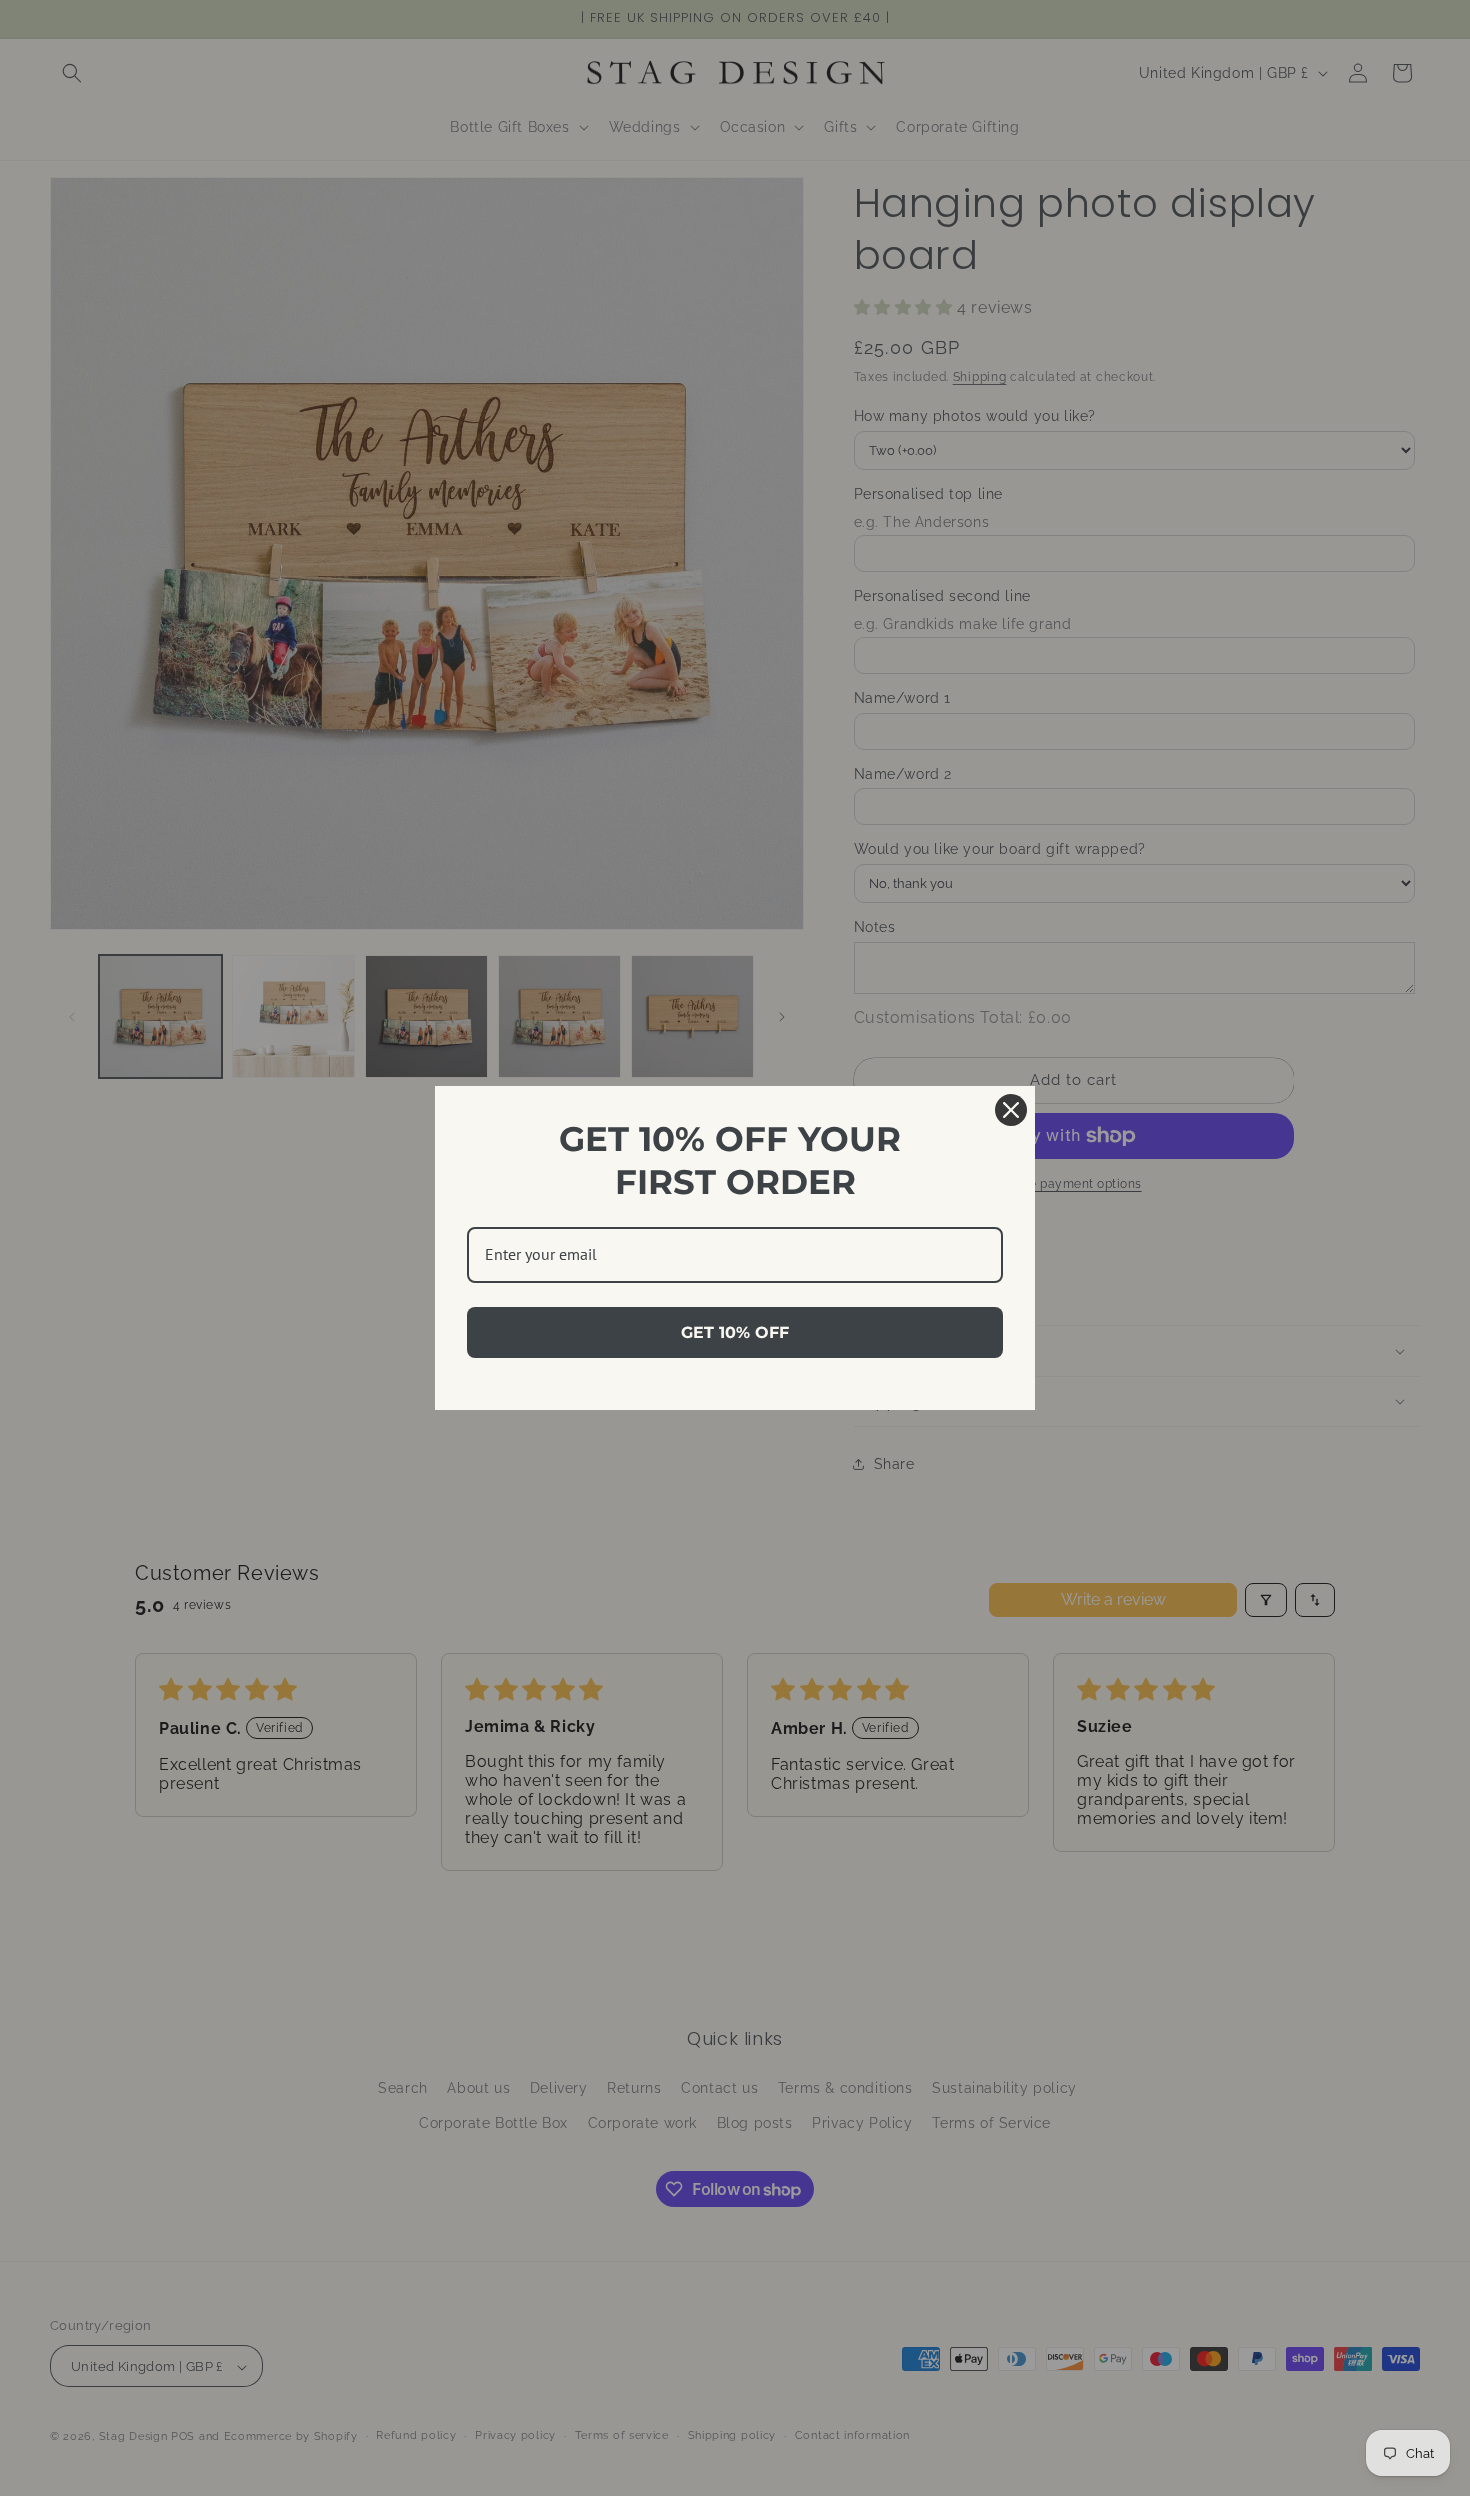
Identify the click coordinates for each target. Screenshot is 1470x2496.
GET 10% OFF (735, 1332)
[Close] (1011, 1110)
